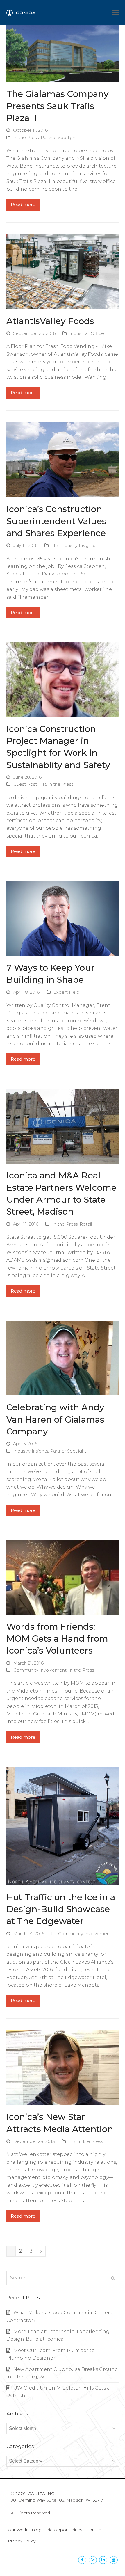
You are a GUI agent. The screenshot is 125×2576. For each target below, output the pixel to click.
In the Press (26, 138)
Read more (23, 205)
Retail (86, 1224)
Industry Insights (78, 545)
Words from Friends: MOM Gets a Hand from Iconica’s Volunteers (57, 1639)
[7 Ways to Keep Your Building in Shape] (63, 918)
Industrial (79, 333)
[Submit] (113, 2278)
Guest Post (25, 784)
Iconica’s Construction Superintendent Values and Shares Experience (56, 521)
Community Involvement (40, 1670)
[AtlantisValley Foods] (63, 271)
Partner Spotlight (59, 138)
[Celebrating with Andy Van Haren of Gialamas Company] (63, 1358)
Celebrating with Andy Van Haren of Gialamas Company (55, 1419)
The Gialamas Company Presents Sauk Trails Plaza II (58, 106)
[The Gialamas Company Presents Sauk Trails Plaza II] (63, 53)
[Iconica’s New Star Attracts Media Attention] (63, 2067)
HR (55, 545)
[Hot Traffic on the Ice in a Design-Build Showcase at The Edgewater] (63, 1826)
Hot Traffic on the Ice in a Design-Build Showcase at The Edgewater (61, 1909)
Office (97, 333)
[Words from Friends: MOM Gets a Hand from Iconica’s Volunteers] (63, 1577)
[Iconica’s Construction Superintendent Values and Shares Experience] (63, 459)
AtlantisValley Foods (50, 321)
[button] (116, 13)
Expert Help (66, 992)
